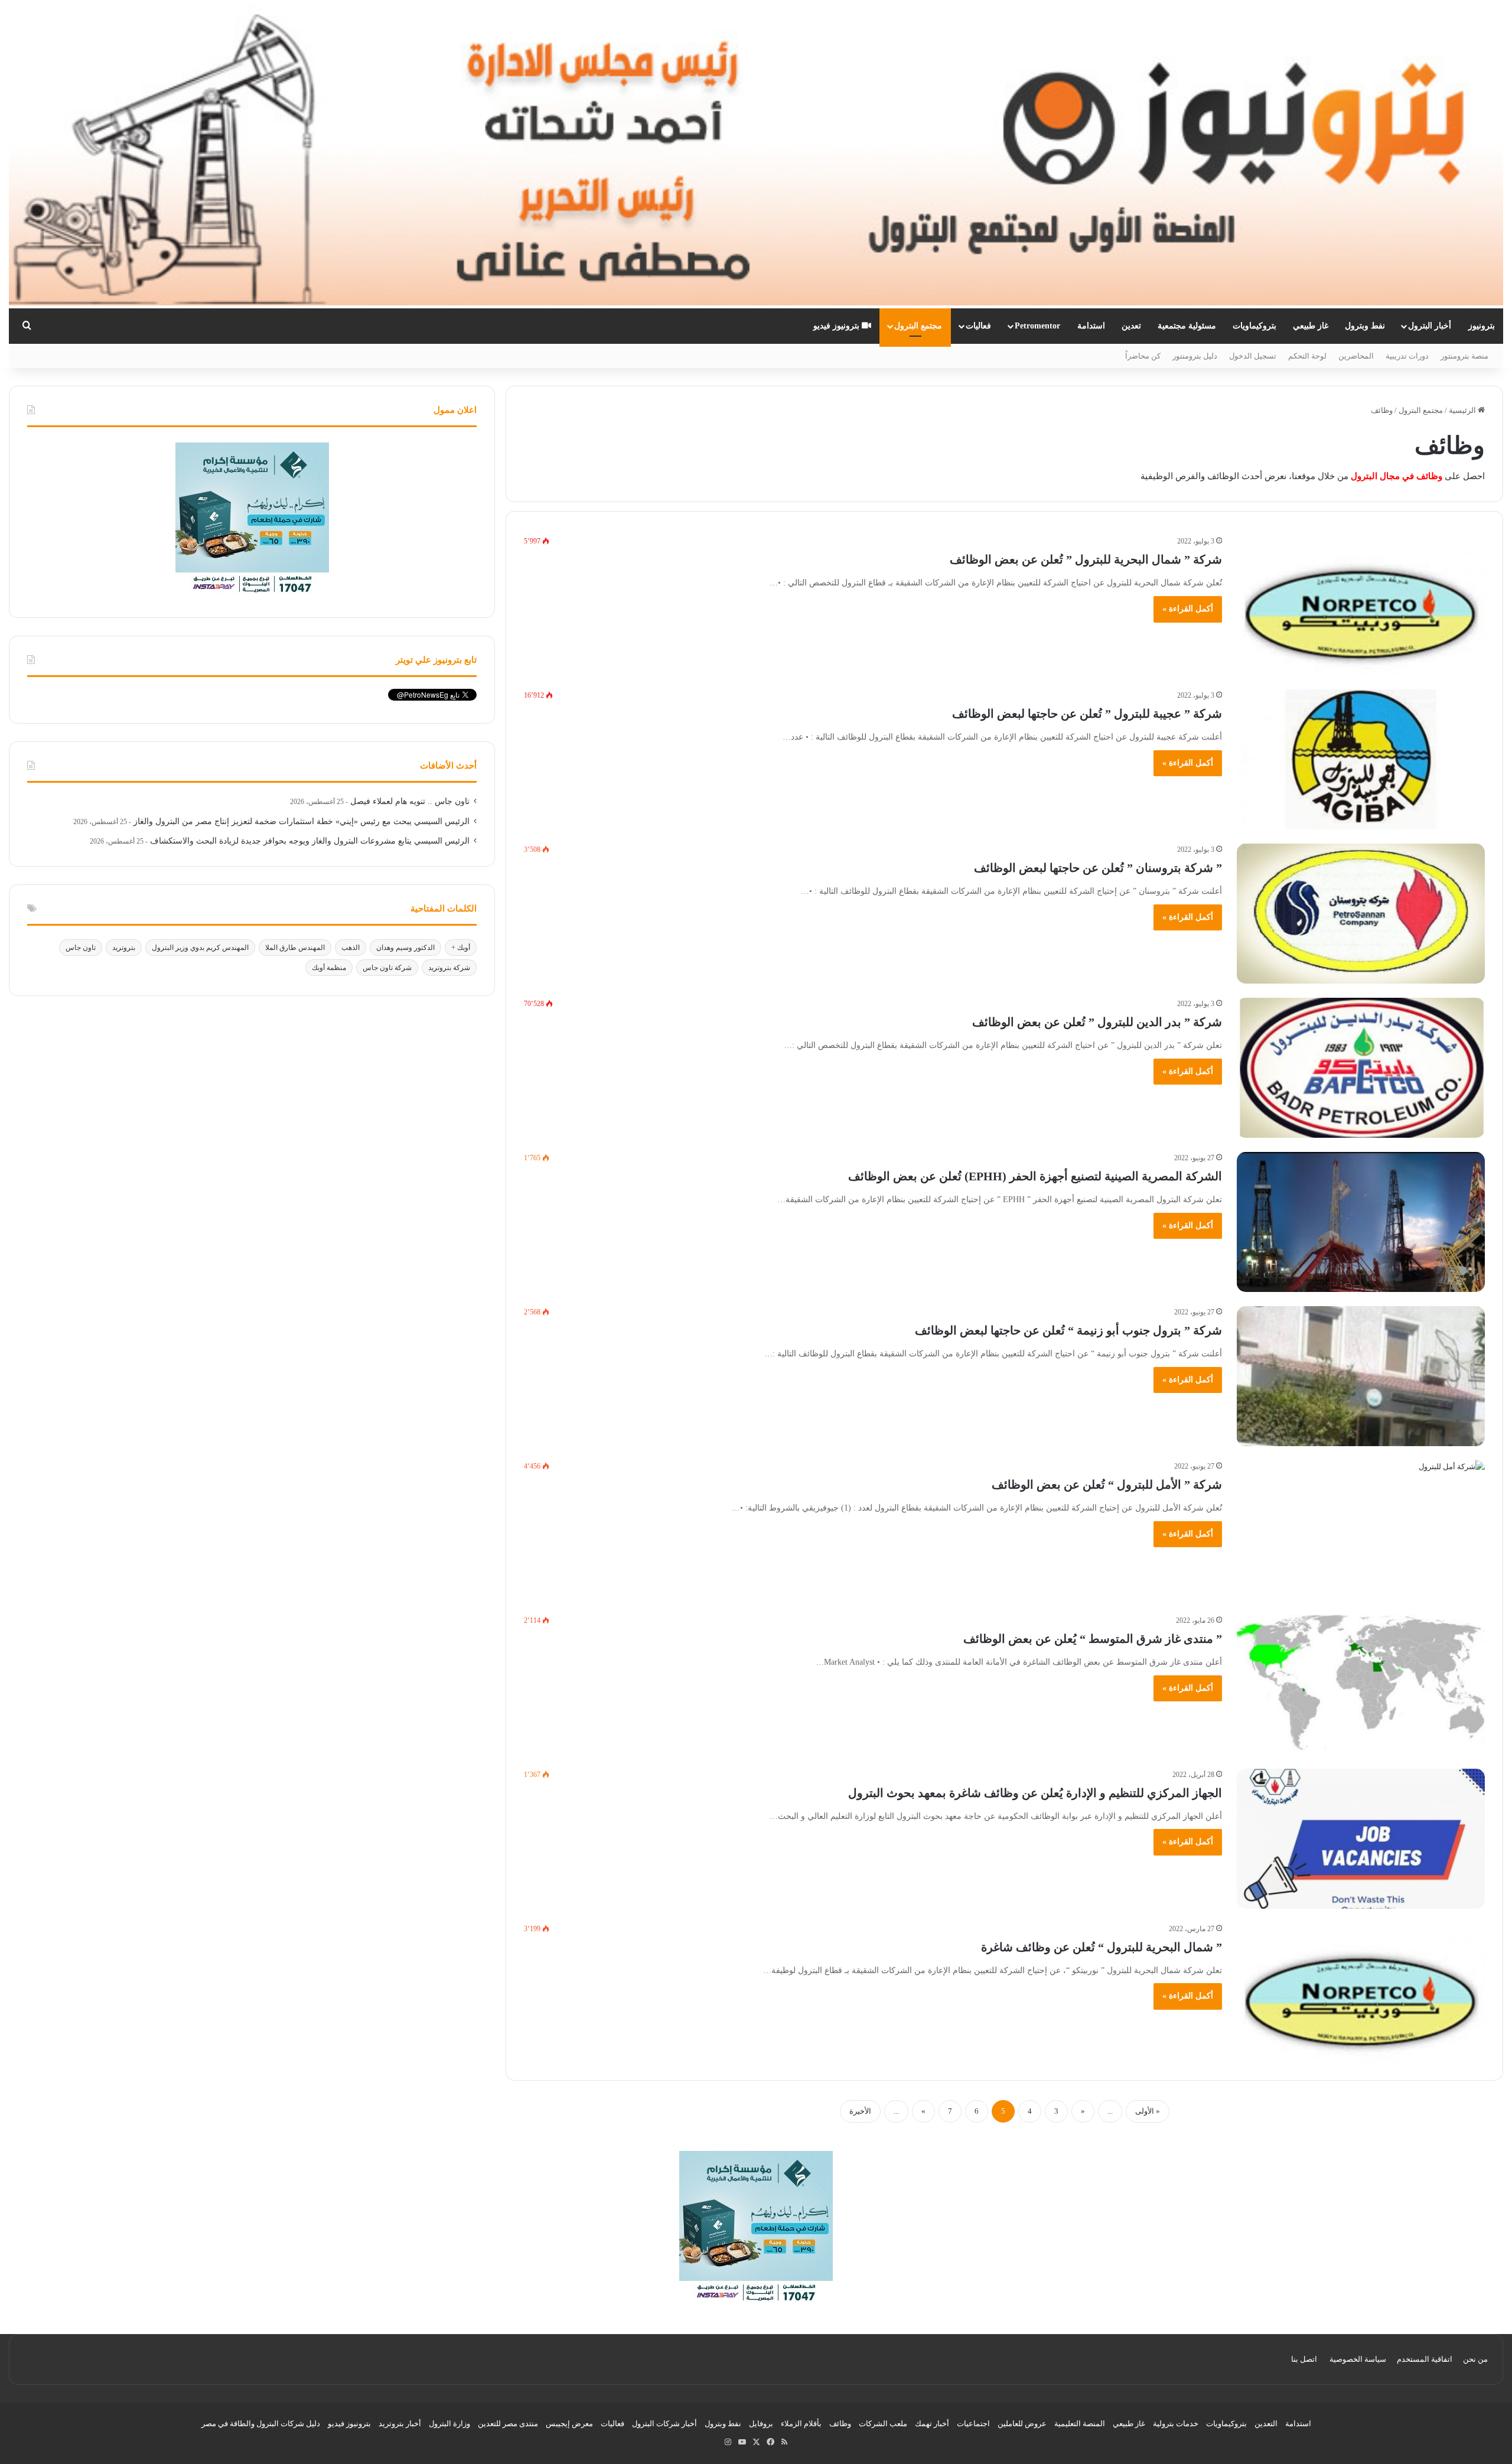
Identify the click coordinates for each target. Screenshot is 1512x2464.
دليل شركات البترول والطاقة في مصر (261, 2424)
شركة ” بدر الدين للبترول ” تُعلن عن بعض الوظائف (1097, 1022)
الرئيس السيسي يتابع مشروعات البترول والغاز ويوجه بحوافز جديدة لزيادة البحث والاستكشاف (310, 841)
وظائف (840, 2424)
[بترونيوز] (756, 154)
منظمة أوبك (329, 968)
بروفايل (761, 2424)
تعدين (1131, 326)
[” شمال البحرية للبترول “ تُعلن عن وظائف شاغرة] (1361, 1993)
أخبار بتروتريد (400, 2424)
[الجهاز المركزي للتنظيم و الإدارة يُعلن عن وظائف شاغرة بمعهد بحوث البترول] (1361, 1839)
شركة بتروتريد (449, 968)
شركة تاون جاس (387, 968)
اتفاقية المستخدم (1425, 2359)
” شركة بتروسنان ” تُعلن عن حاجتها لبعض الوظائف (1098, 868)
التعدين (1266, 2424)
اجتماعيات (973, 2424)
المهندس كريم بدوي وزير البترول (200, 948)
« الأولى (1148, 2111)
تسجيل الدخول (1253, 356)
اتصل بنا (1304, 2359)
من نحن (1475, 2359)
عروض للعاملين (1022, 2424)
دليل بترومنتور (1195, 356)
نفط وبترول (1365, 326)
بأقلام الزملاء (801, 2424)
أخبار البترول (1430, 326)
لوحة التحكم (1307, 356)
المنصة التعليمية (1080, 2424)
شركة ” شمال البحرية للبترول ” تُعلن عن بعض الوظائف (1086, 559)
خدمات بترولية (1176, 2424)
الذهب (351, 948)
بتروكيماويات (1254, 326)
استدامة (1091, 326)
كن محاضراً (1143, 356)
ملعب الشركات (883, 2424)
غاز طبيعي (1311, 326)
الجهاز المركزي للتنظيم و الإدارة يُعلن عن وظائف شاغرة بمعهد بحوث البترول (1035, 1793)
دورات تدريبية (1407, 356)
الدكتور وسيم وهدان (405, 948)
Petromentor (1037, 326)
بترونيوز (1482, 326)
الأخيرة (860, 2111)
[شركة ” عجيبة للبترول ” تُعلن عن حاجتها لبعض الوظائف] (1361, 759)
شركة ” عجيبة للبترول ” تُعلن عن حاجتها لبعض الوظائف (1087, 714)
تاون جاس (81, 948)
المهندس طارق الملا (295, 948)
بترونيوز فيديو (838, 326)
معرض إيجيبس (569, 2424)
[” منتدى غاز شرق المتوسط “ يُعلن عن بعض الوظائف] (1361, 1685)
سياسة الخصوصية (1358, 2359)
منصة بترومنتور (1464, 356)
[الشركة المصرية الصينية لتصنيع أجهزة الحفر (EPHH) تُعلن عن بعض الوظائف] (1361, 1222)
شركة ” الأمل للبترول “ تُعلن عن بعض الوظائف (1107, 1485)
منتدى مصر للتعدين (508, 2424)
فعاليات (978, 326)
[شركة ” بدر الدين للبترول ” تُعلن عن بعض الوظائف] (1361, 1068)
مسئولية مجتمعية (1187, 326)
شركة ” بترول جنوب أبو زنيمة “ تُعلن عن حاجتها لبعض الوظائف (1068, 1330)
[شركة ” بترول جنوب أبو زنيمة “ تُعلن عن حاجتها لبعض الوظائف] (1361, 1376)
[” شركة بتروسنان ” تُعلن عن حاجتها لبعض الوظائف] (1361, 914)
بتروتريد (124, 948)
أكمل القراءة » (1188, 609)
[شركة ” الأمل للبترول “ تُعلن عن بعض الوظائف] (1361, 1530)
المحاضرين (1356, 356)
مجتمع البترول (918, 326)
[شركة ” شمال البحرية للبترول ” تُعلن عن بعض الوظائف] (1361, 605)
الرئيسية (1463, 410)
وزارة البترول (449, 2424)
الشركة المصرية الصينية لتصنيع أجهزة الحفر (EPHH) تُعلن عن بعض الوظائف (1035, 1176)
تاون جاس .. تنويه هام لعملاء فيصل (410, 801)
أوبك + (461, 948)
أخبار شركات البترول (664, 2424)
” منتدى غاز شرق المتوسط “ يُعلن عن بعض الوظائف (1093, 1639)
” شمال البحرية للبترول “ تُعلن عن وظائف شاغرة (1102, 1947)
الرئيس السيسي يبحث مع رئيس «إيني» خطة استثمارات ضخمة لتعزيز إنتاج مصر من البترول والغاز (302, 821)
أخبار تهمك (932, 2424)
